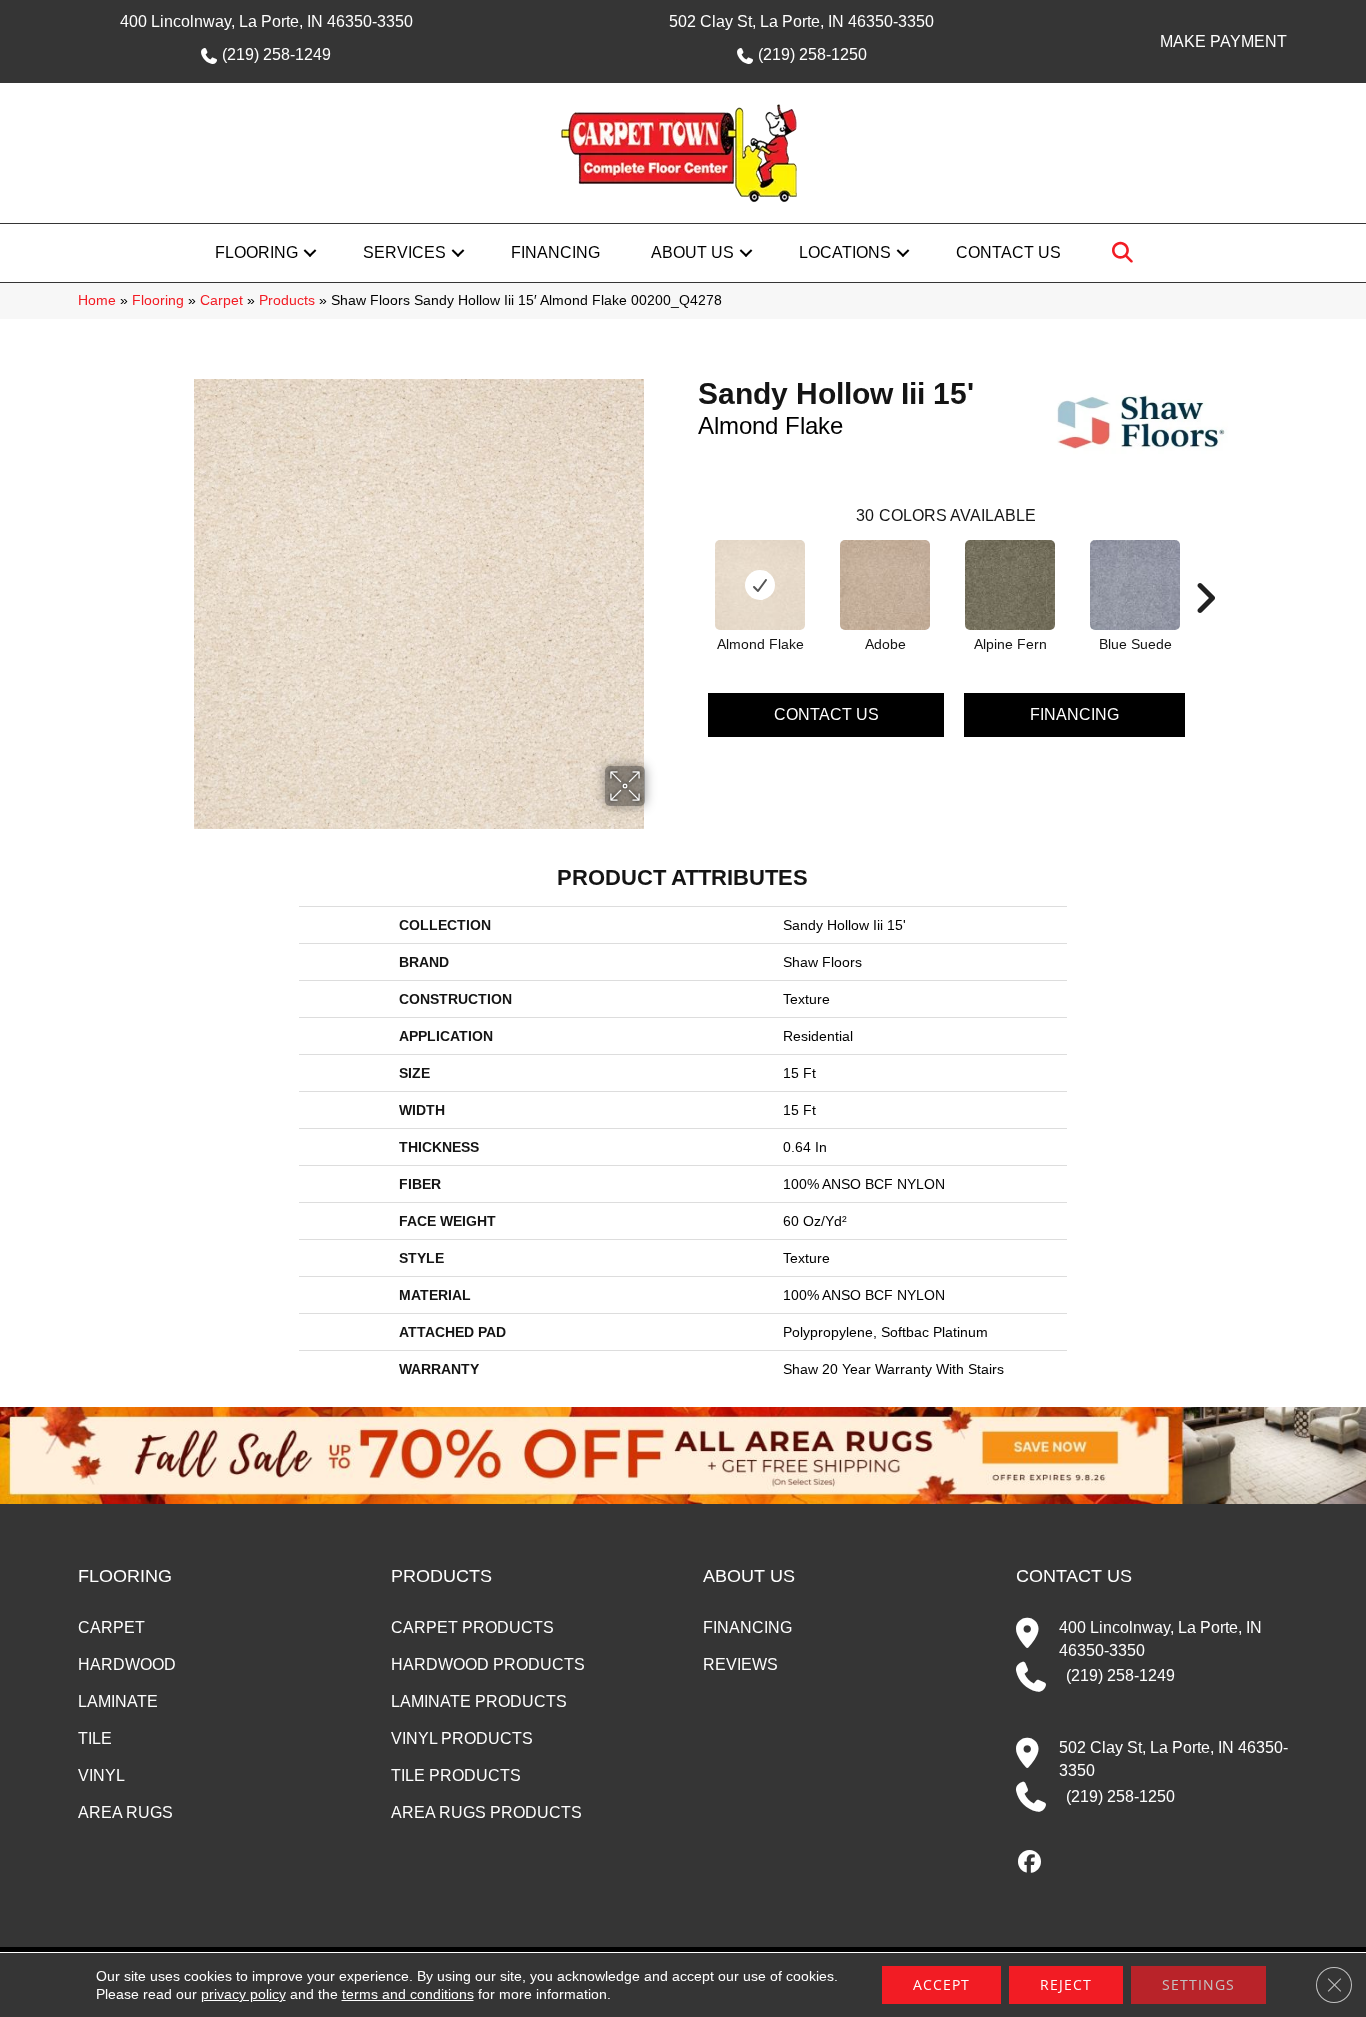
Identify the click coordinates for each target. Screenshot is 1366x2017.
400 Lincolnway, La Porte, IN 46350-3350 (266, 21)
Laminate (118, 1701)
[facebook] (1030, 1863)
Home (97, 300)
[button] (310, 253)
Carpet (221, 300)
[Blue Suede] (1135, 585)
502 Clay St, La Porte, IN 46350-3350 (801, 21)
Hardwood (127, 1664)
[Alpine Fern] (1010, 585)
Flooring (256, 252)
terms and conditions (408, 1994)
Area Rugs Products (486, 1812)
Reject (1066, 1984)
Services (404, 252)
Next (1205, 568)
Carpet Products (472, 1627)
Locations (845, 252)
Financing (555, 252)
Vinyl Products (462, 1738)
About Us (692, 252)
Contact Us (1008, 252)
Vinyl (101, 1775)
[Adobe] (885, 585)
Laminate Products (479, 1701)
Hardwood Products (488, 1664)
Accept (941, 1984)
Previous (688, 568)
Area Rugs (125, 1812)
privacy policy (243, 1994)
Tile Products (456, 1775)
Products (287, 300)
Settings (1198, 1984)
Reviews (740, 1664)
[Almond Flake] (760, 585)
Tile (95, 1738)
